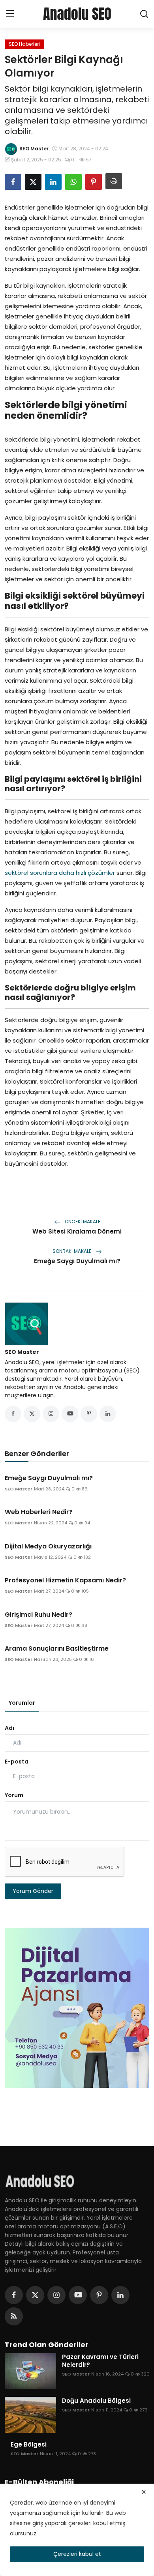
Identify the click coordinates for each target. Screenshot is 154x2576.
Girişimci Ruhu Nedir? (38, 1615)
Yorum (14, 1795)
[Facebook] (14, 2295)
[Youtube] (78, 2295)
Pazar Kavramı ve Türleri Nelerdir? (100, 2361)
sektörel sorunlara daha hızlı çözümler (60, 873)
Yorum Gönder (33, 1891)
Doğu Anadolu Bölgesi (96, 2401)
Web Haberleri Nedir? (39, 1512)
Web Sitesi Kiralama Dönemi (77, 1231)
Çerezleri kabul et (77, 2554)
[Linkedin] (120, 2295)
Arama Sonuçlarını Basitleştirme (57, 1649)
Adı (9, 1728)
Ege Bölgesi (29, 2445)
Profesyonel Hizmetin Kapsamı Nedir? (65, 1580)
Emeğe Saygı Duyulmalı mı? (77, 1261)
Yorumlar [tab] (22, 1703)
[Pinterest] (99, 2295)
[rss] (14, 2316)
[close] (144, 2492)
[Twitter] (35, 2295)
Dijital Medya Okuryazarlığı (48, 1546)
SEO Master (22, 1352)
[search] (144, 14)
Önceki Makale (82, 1222)
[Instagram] (56, 2295)
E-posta (17, 1762)
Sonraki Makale (72, 1251)
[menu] (10, 14)
